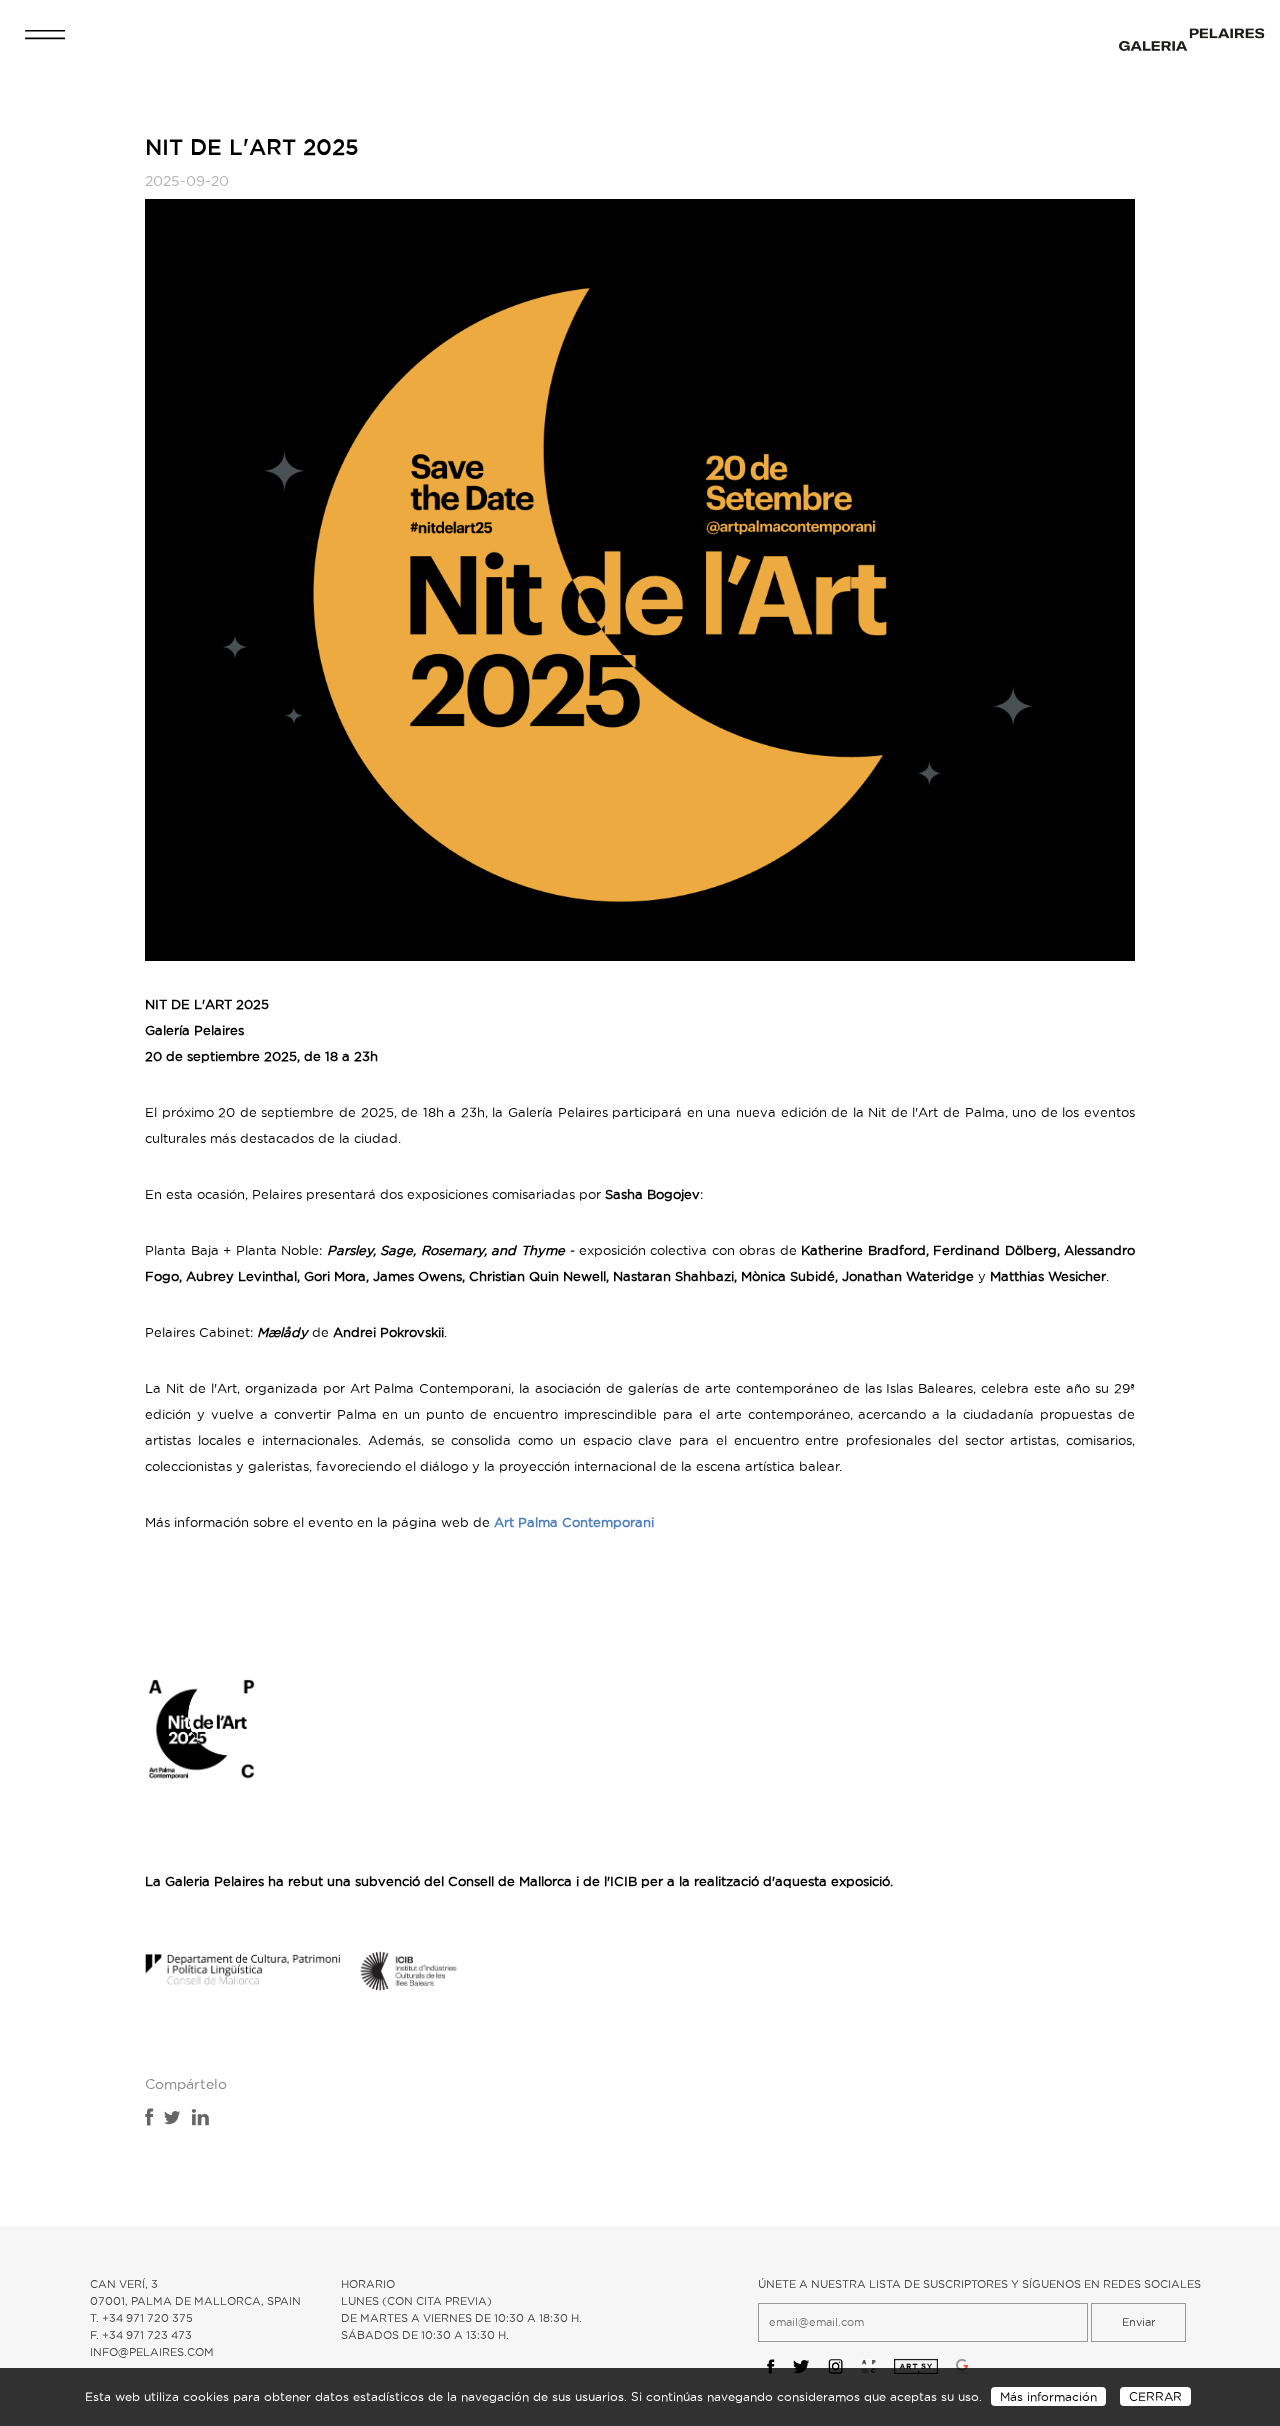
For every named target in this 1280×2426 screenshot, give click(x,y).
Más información (1048, 2396)
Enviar (1138, 2322)
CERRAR (1155, 2396)
